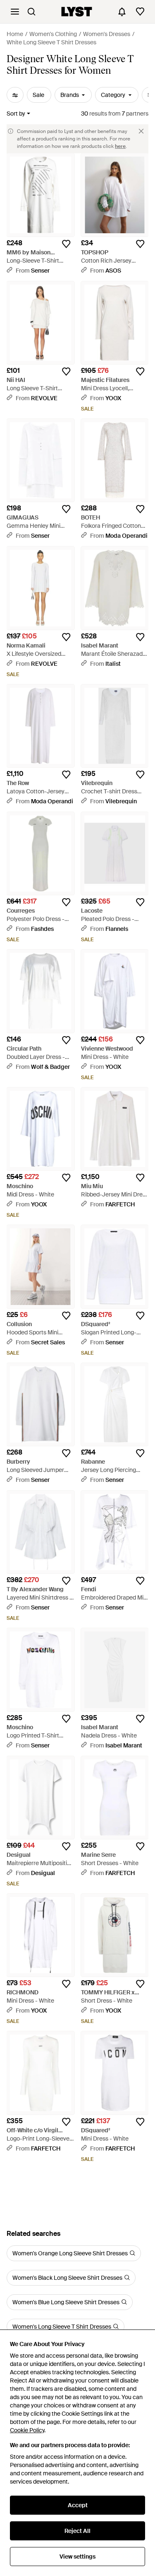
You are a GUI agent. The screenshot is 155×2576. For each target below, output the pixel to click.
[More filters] (15, 95)
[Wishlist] (140, 12)
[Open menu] (15, 12)
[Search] (31, 12)
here (120, 146)
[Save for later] (66, 244)
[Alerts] (122, 12)
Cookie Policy (27, 2430)
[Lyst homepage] (77, 12)
